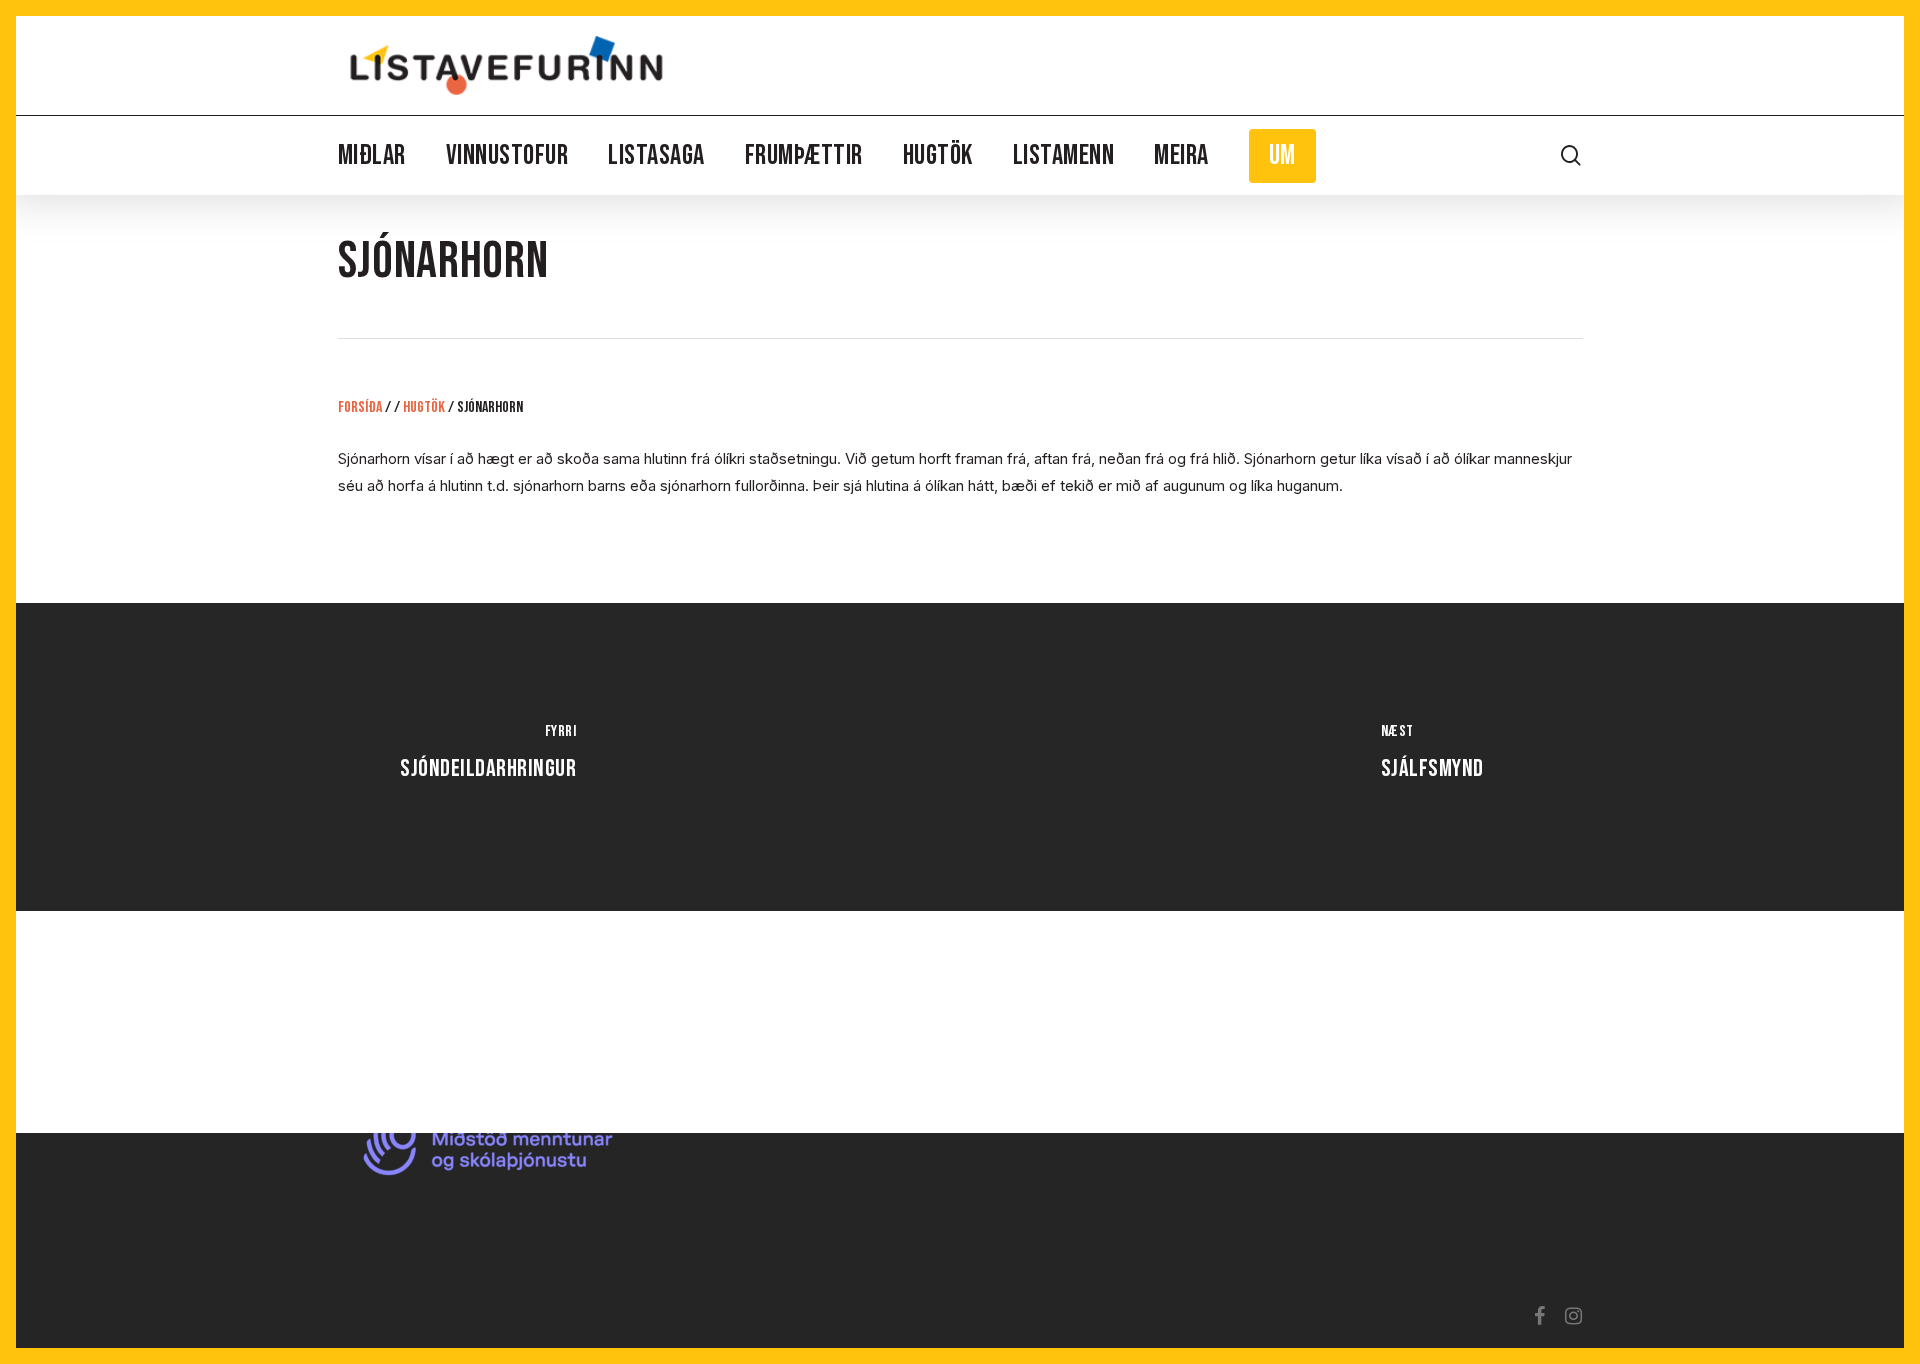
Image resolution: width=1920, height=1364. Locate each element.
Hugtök (424, 407)
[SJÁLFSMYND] (1432, 757)
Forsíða (360, 407)
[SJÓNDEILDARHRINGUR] (488, 757)
